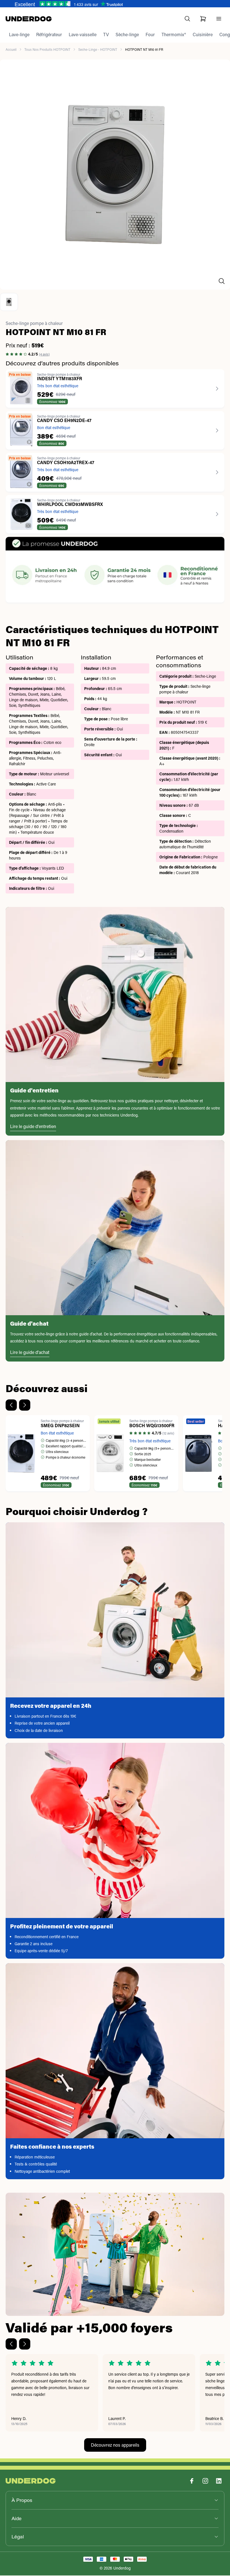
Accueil (11, 50)
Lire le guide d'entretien (33, 1127)
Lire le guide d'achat (30, 1353)
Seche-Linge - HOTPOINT (98, 50)
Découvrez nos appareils (115, 2445)
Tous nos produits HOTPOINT (47, 50)
